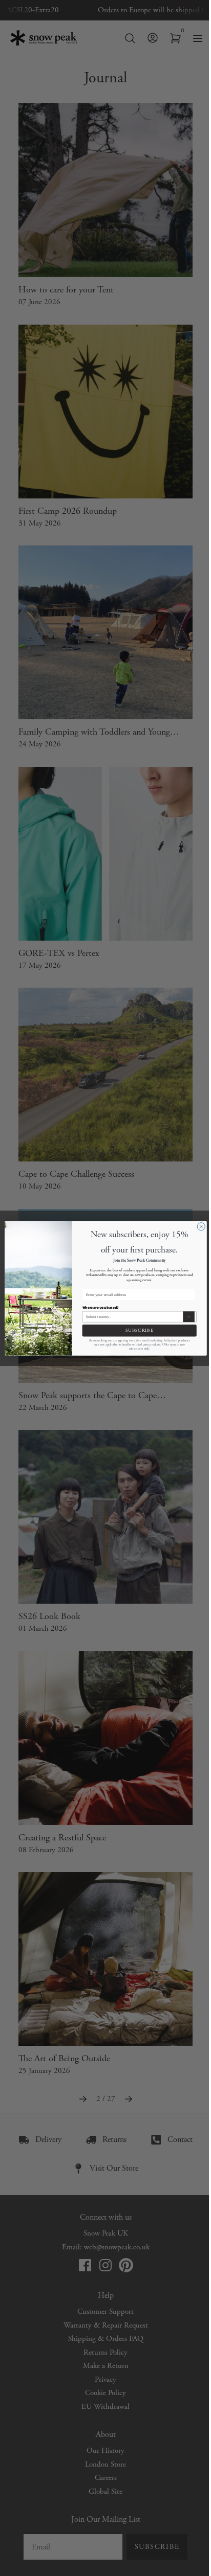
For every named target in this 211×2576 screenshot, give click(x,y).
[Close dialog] (201, 1226)
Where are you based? (100, 1307)
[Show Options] (189, 1317)
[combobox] (134, 1317)
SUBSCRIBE (139, 1330)
